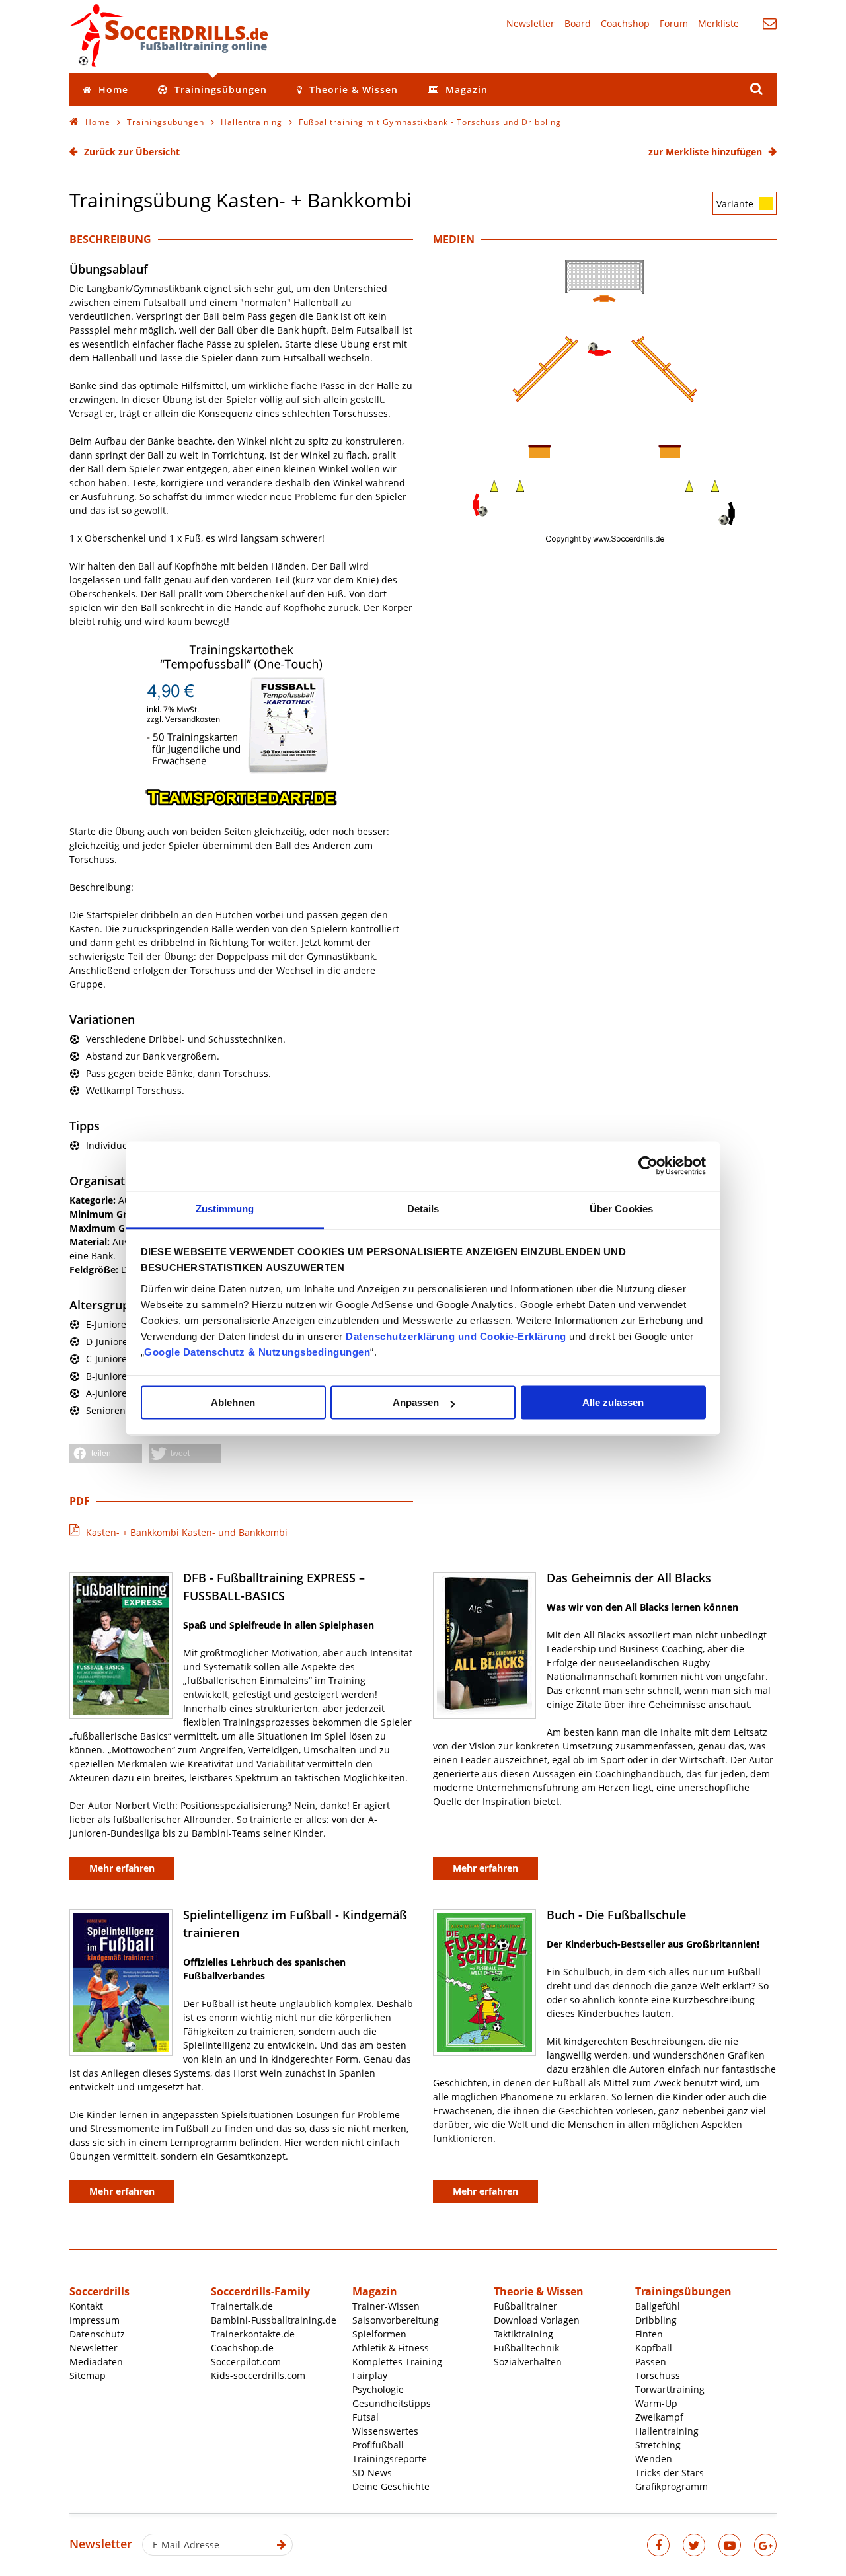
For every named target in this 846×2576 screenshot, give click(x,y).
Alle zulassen (613, 1402)
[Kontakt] (770, 23)
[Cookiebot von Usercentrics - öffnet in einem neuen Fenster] (648, 1165)
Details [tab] (423, 1209)
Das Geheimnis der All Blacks (629, 1578)
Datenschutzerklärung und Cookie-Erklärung (456, 1336)
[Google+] (765, 2545)
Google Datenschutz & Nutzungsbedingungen (257, 1352)
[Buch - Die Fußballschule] (484, 1983)
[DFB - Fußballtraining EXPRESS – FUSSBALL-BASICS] (121, 1646)
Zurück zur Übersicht (132, 152)
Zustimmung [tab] (225, 1209)
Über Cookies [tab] (621, 1209)
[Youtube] (730, 2545)
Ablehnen (233, 1402)
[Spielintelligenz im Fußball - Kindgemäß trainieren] (121, 1983)
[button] (106, 1454)
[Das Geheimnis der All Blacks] (484, 1646)
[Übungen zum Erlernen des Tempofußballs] (241, 804)
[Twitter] (694, 2545)
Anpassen (416, 1402)
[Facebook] (658, 2545)
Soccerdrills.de (169, 35)
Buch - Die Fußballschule (616, 1915)
